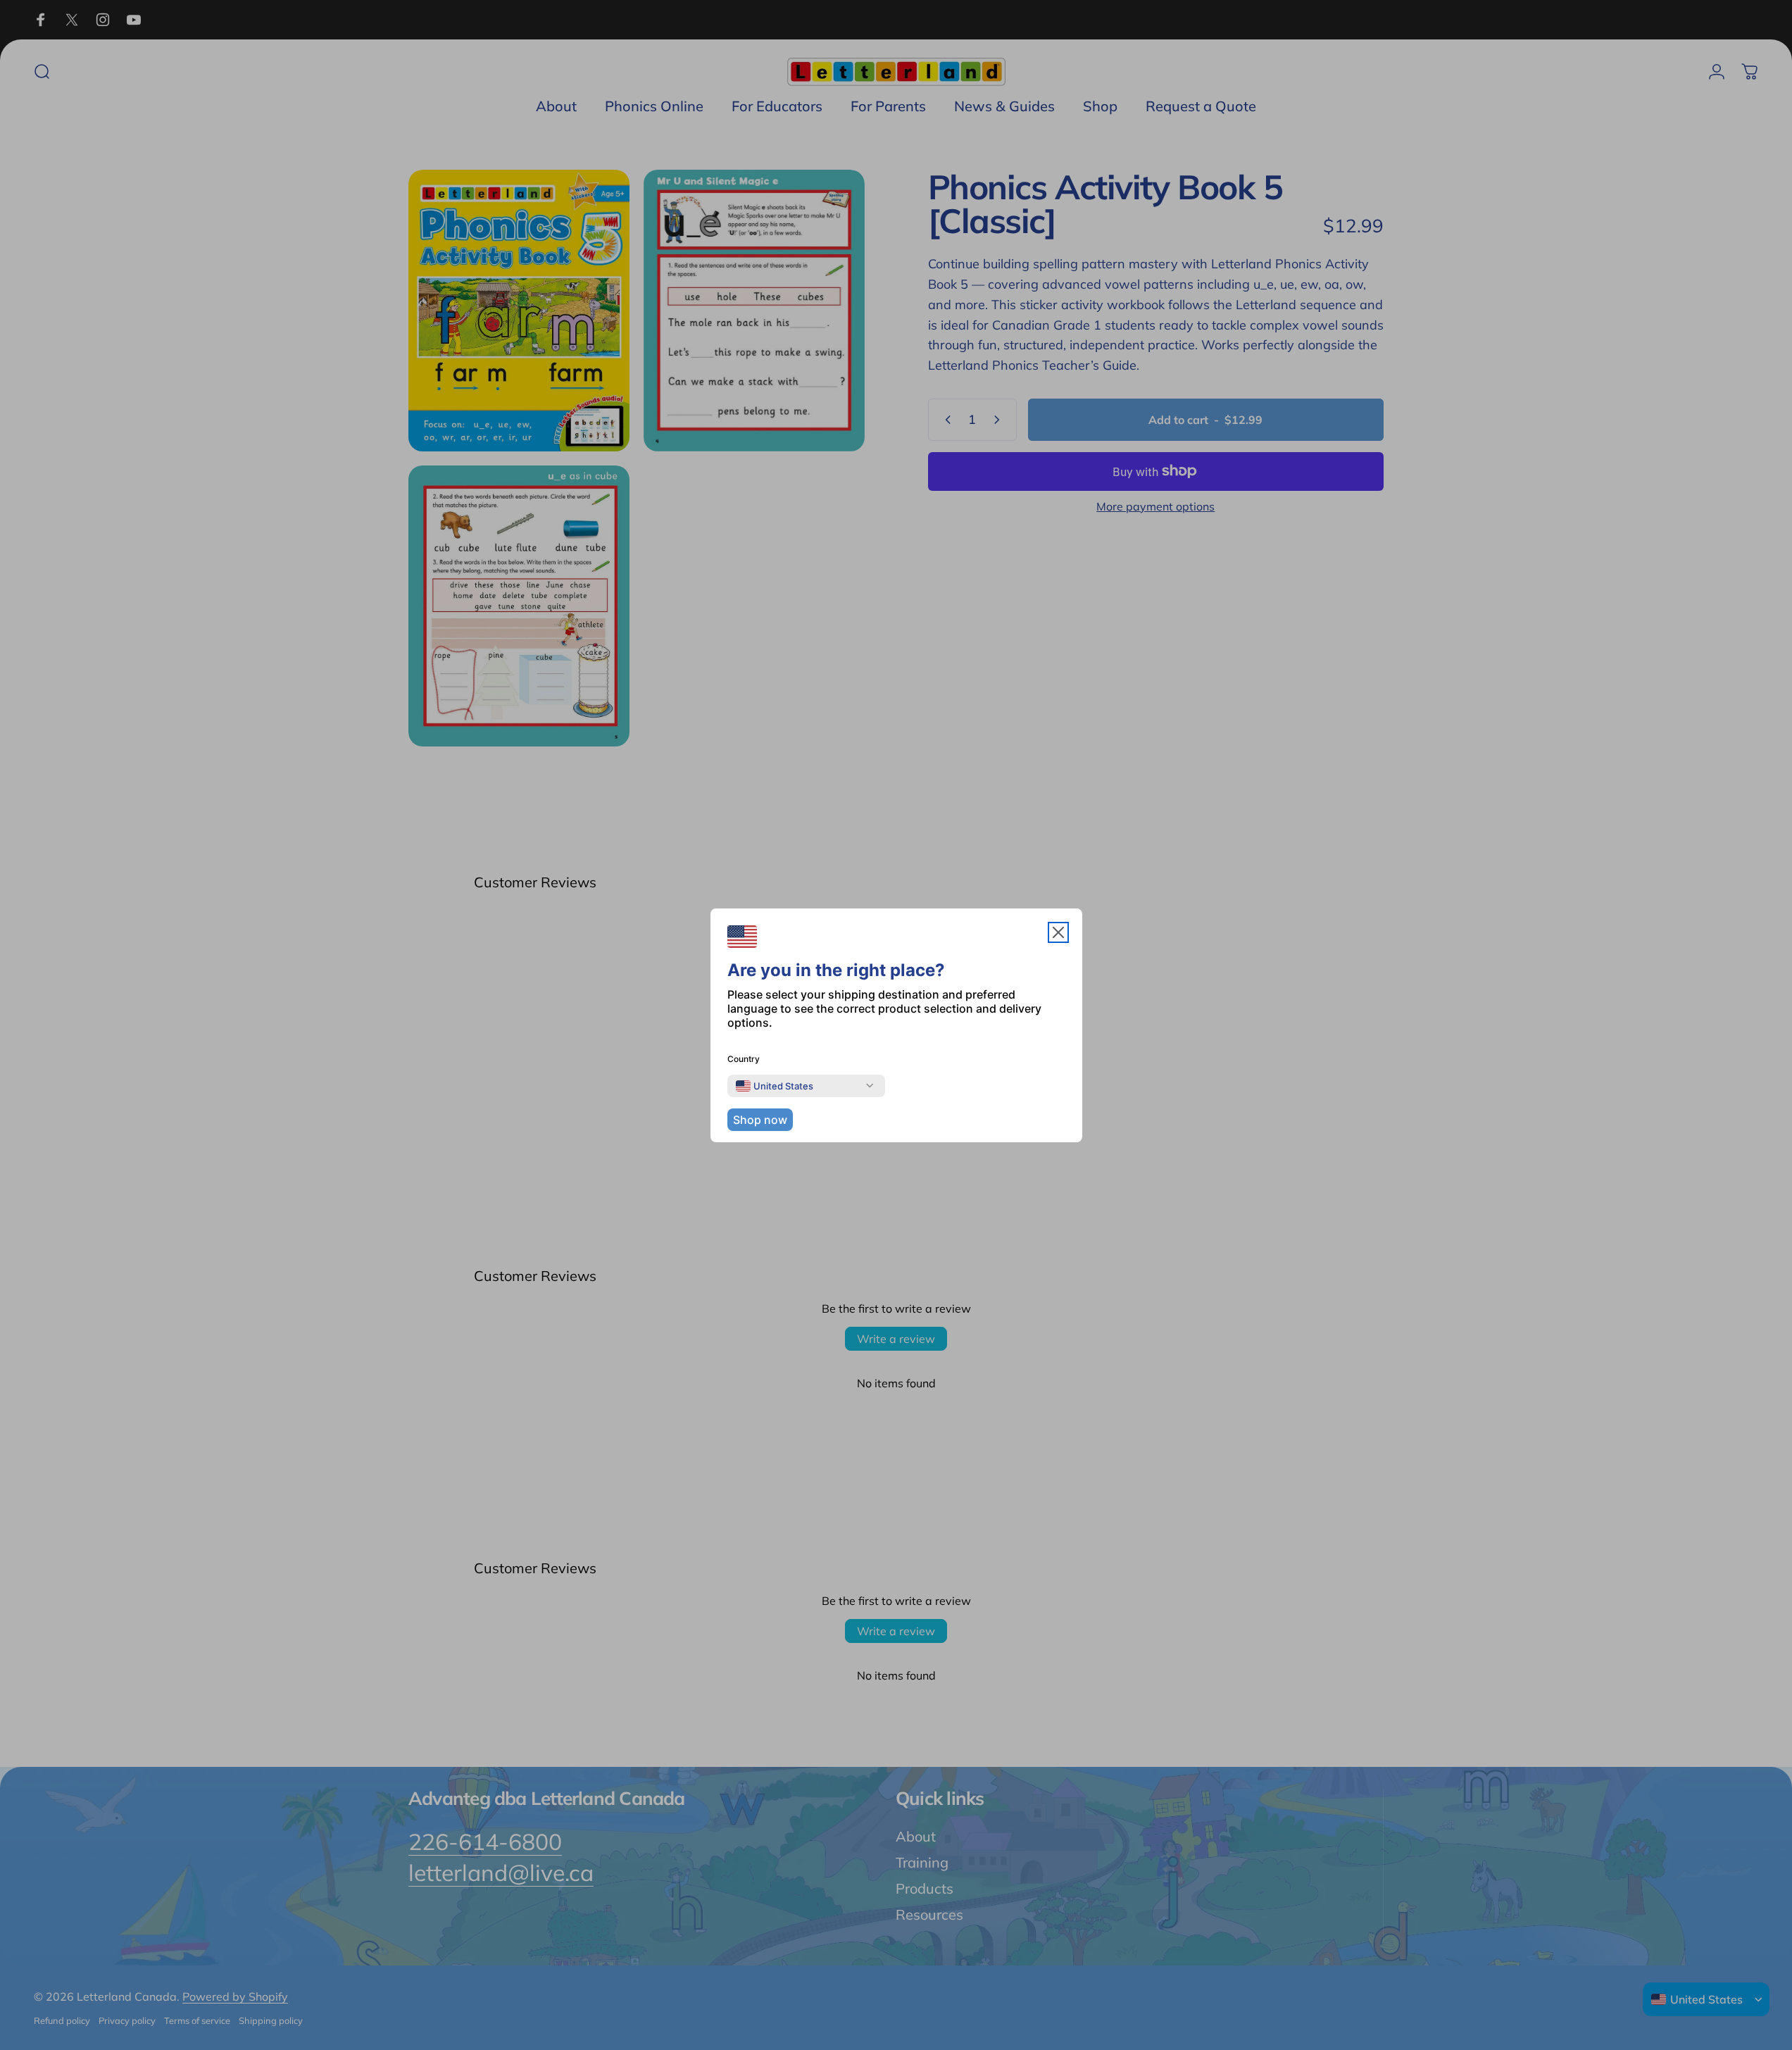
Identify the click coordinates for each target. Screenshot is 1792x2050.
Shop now (760, 1120)
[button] (1058, 932)
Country (744, 1059)
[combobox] (775, 1086)
